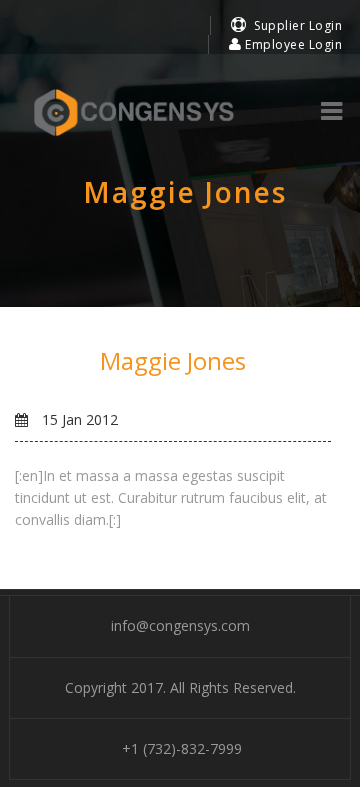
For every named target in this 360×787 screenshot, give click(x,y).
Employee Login (292, 44)
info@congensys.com (180, 625)
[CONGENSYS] (134, 113)
